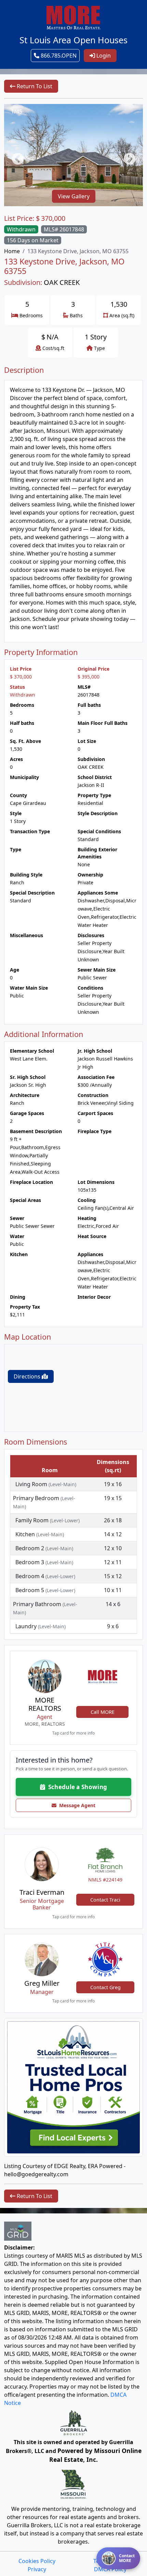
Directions (28, 1376)
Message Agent (76, 1805)
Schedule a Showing (76, 1787)
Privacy (37, 2569)
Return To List (34, 86)
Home (12, 251)
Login (103, 56)
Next (126, 156)
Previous (14, 156)
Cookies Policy (37, 2561)
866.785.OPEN (58, 56)
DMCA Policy (110, 2569)
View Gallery (74, 196)
